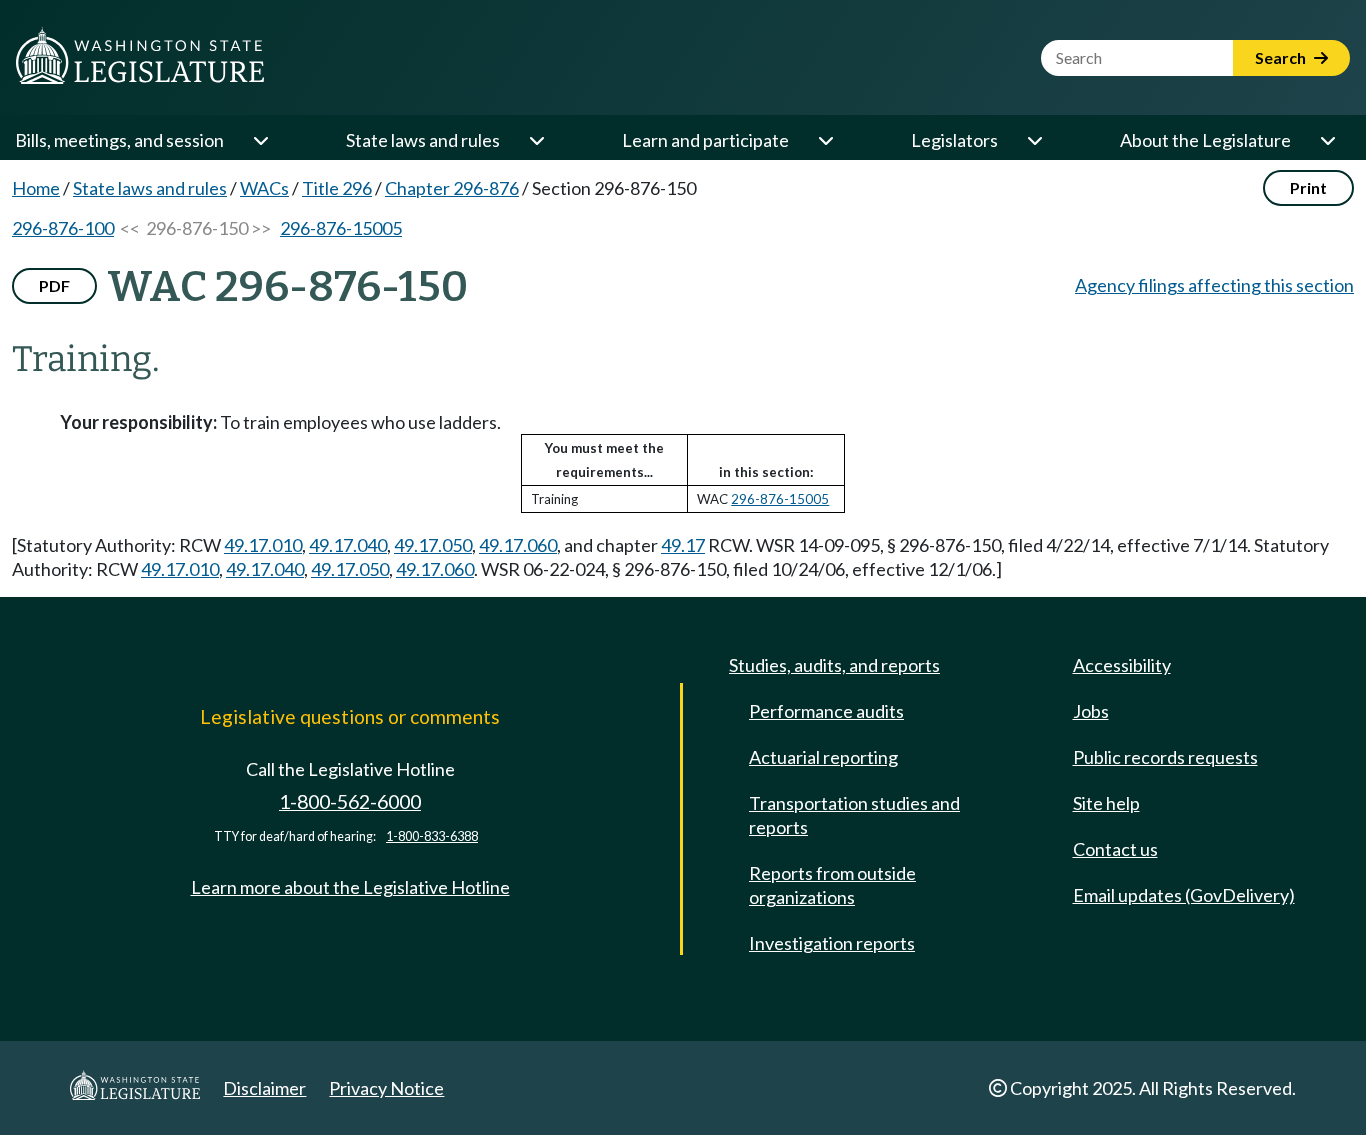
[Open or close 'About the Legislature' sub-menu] (1327, 140)
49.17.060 (518, 545)
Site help (1106, 803)
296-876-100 (63, 228)
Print (1308, 187)
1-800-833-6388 (432, 836)
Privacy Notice (386, 1088)
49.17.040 (348, 545)
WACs (264, 188)
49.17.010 (263, 545)
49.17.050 (433, 545)
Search (1282, 57)
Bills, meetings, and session (119, 140)
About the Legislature (1205, 140)
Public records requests (1165, 757)
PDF (54, 285)
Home (36, 188)
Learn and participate (705, 140)
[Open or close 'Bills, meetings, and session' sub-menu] (260, 140)
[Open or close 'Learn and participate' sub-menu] (825, 140)
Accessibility (1122, 665)
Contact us (1115, 849)
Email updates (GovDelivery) (1184, 895)
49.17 (683, 545)
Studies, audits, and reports (834, 665)
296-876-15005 (341, 228)
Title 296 (337, 188)
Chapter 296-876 (452, 188)
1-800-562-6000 (350, 801)
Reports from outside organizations (832, 885)
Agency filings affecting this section (1214, 285)
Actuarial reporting (823, 757)
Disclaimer (264, 1088)
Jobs (1091, 711)
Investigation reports (832, 943)
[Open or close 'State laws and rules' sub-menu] (536, 140)
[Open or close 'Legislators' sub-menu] (1034, 140)
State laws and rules (423, 140)
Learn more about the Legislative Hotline (350, 887)
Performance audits (826, 711)
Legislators (954, 140)
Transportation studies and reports (854, 815)
